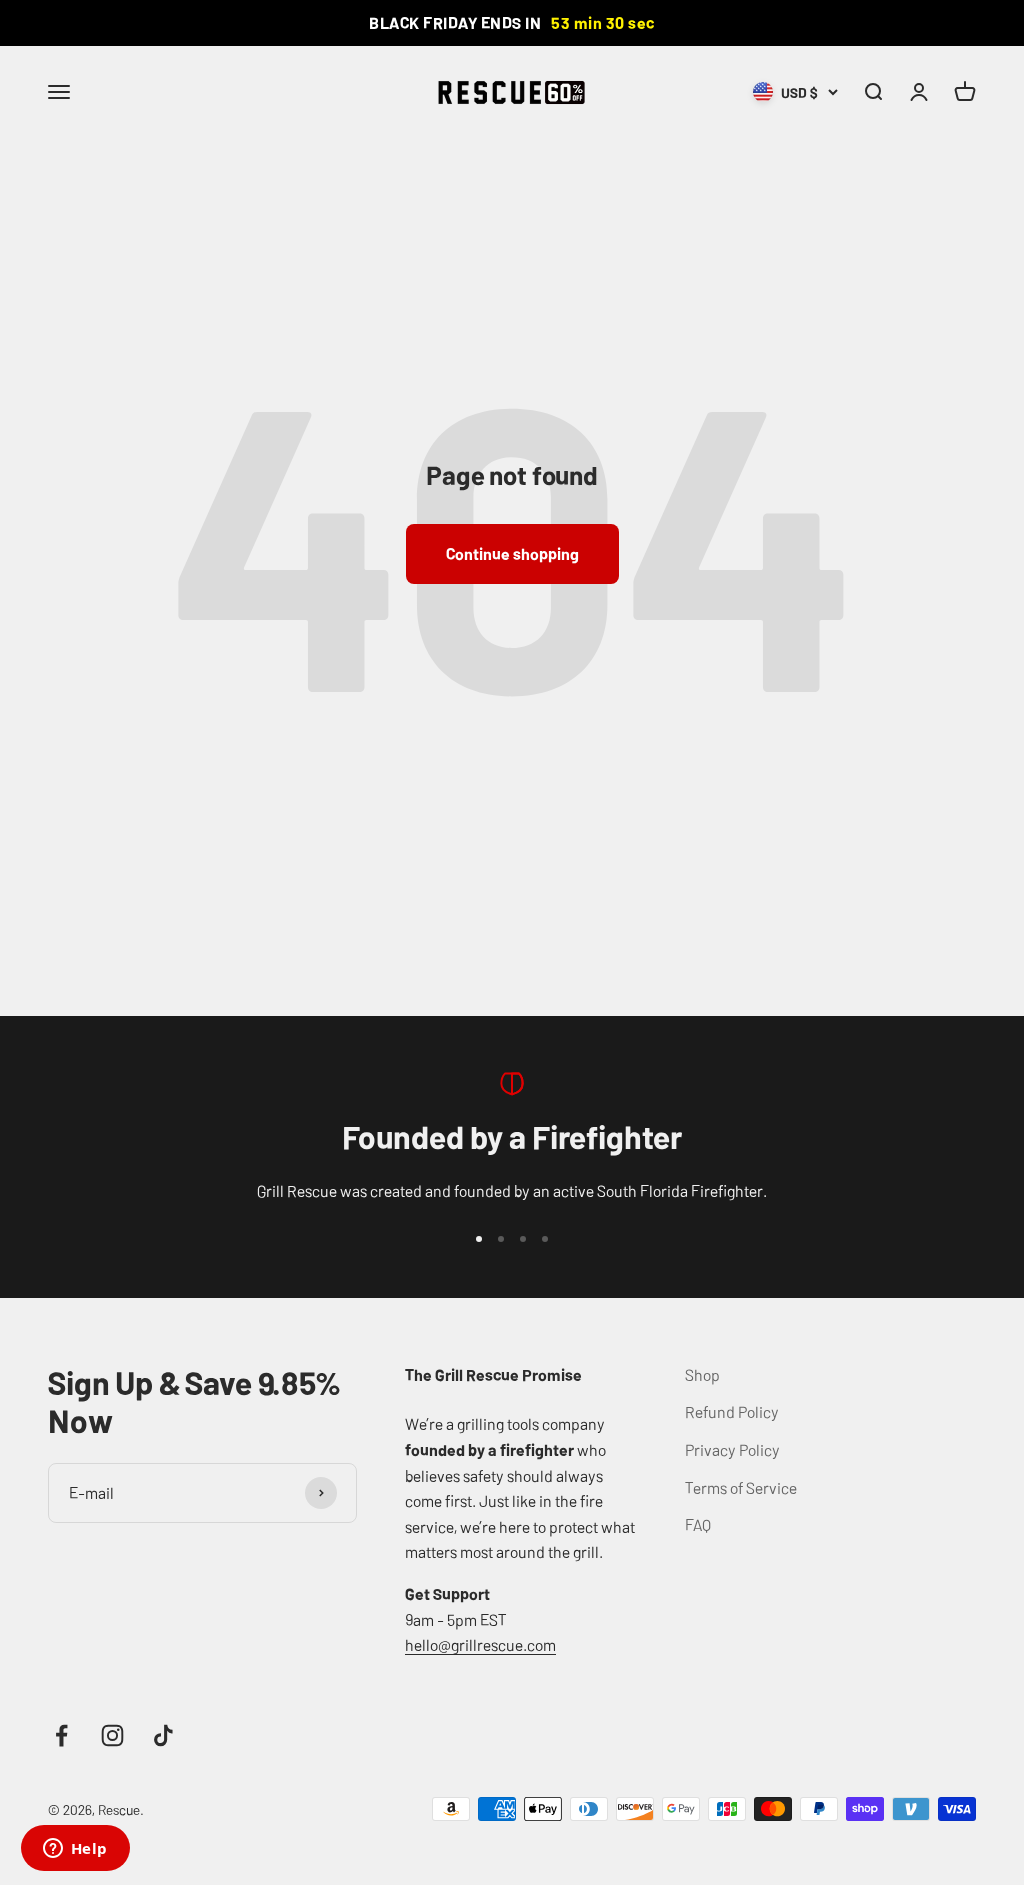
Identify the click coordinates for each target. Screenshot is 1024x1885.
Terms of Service (741, 1487)
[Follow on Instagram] (112, 1735)
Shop (702, 1374)
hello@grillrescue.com (480, 1644)
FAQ (698, 1524)
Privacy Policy (732, 1449)
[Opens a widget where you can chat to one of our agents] (75, 1850)
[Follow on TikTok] (163, 1735)
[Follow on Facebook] (61, 1735)
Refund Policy (732, 1411)
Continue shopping (512, 553)
